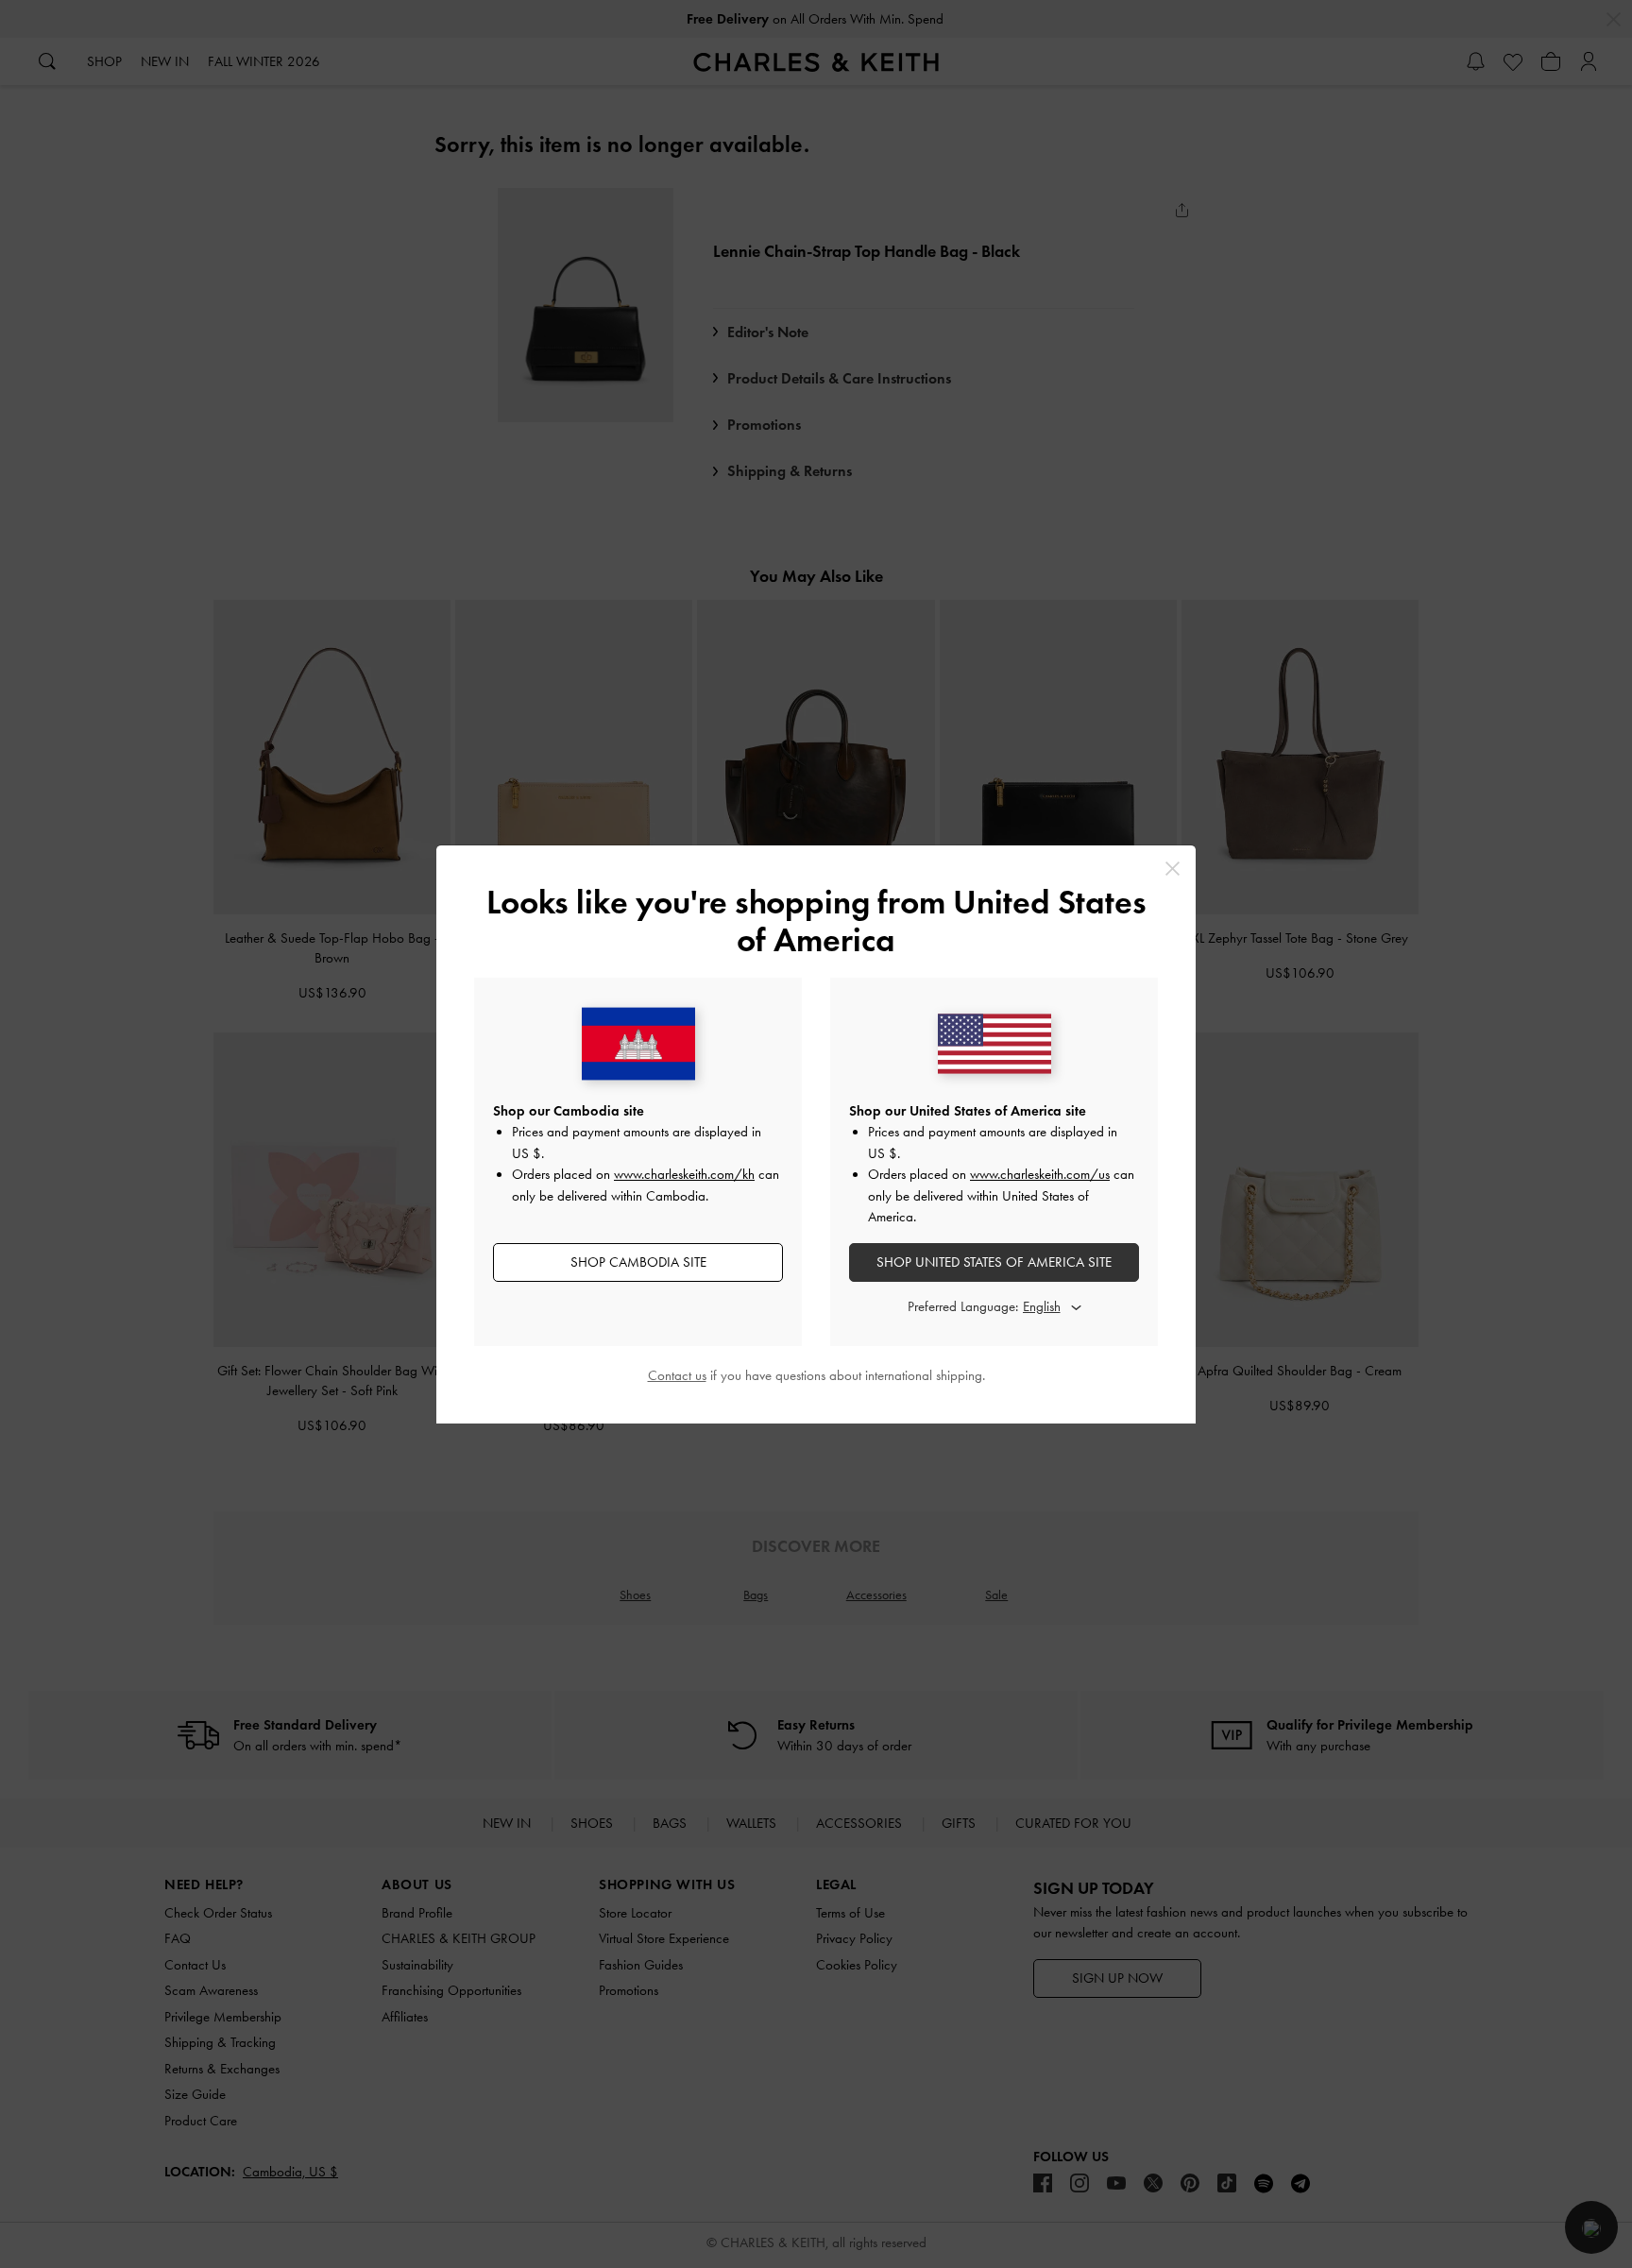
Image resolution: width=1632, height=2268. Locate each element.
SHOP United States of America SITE (994, 1262)
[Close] (1173, 869)
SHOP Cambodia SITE (638, 1262)
